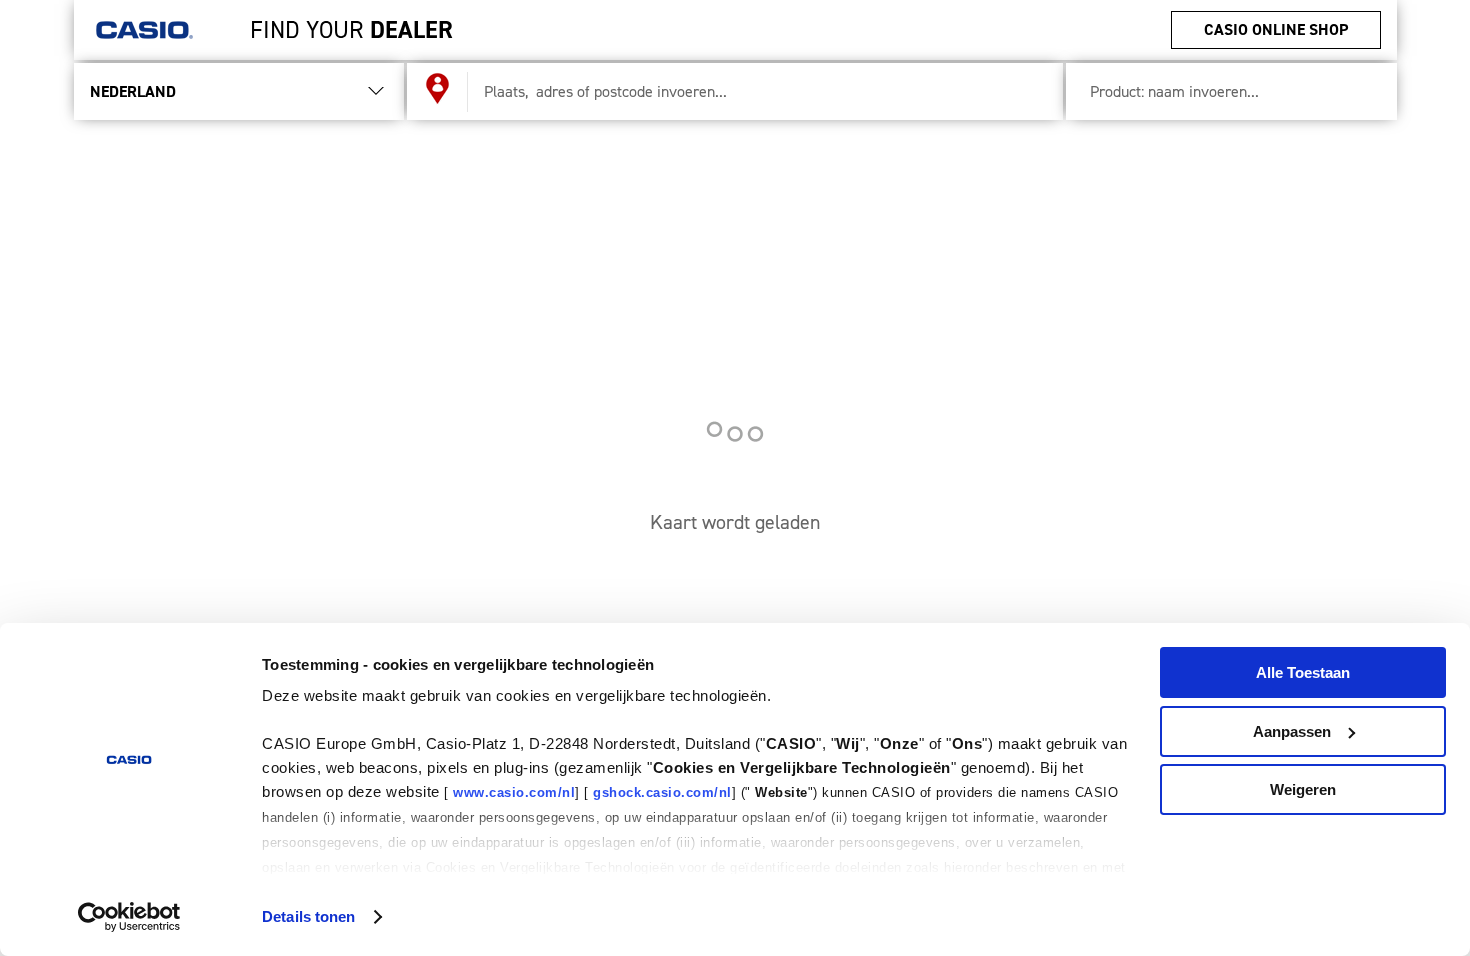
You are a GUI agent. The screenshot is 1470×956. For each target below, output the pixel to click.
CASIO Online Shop (1276, 29)
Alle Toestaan (1303, 672)
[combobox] (757, 91)
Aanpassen (1292, 731)
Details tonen (308, 916)
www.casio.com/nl (514, 792)
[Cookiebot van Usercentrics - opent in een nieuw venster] (129, 917)
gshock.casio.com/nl (662, 792)
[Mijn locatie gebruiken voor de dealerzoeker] (437, 92)
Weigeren (1303, 789)
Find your (351, 30)
